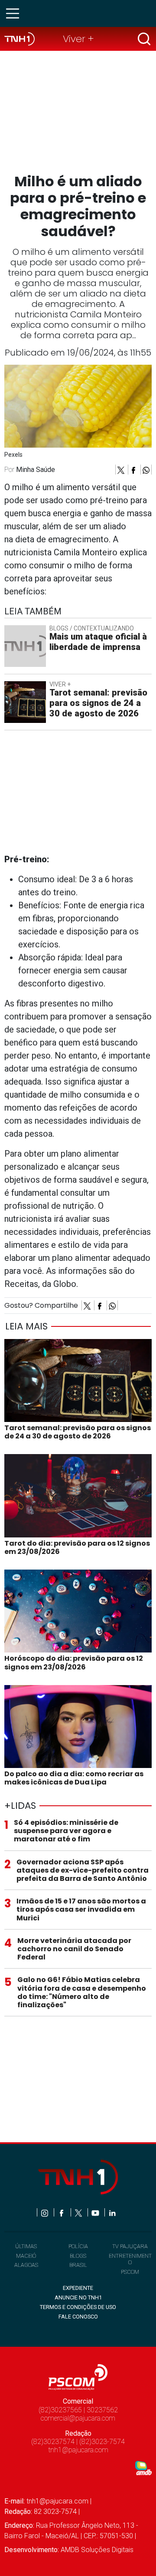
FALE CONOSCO (78, 2317)
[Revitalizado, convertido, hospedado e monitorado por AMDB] (143, 2468)
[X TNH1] (79, 2212)
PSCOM (130, 2272)
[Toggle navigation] (15, 13)
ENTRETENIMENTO (130, 2259)
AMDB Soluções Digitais (97, 2550)
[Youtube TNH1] (96, 2212)
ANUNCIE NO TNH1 (78, 2297)
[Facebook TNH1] (62, 2212)
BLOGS (78, 2256)
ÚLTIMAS (26, 2246)
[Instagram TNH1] (45, 2212)
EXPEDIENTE (78, 2288)
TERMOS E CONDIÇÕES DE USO (78, 2307)
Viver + (78, 39)
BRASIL (78, 2265)
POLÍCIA (78, 2246)
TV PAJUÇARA (130, 2246)
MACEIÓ (26, 2256)
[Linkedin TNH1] (112, 2212)
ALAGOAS (26, 2265)
